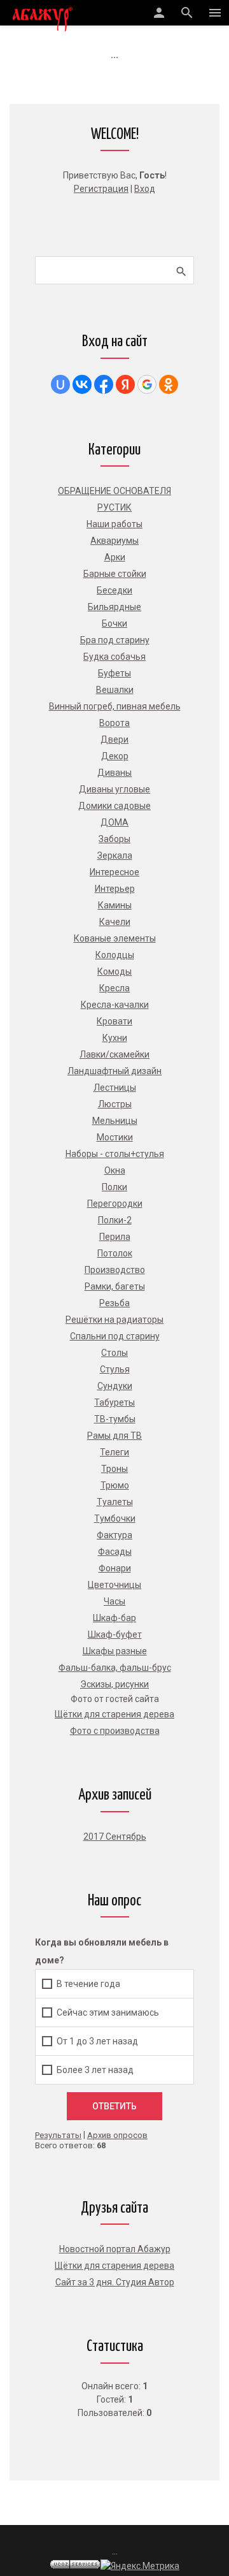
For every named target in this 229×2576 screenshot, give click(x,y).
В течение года (88, 1984)
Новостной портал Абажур (115, 2249)
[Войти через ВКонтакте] (82, 384)
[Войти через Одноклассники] (169, 384)
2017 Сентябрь (115, 1837)
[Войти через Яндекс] (125, 384)
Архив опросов (117, 2135)
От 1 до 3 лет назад (97, 2041)
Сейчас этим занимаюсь (108, 2012)
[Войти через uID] (60, 384)
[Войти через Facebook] (104, 384)
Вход (145, 189)
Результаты (58, 2135)
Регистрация (101, 189)
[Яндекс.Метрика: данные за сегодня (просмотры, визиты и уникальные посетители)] (140, 2566)
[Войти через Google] (147, 384)
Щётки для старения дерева (114, 2266)
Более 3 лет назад (95, 2070)
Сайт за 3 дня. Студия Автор (115, 2282)
